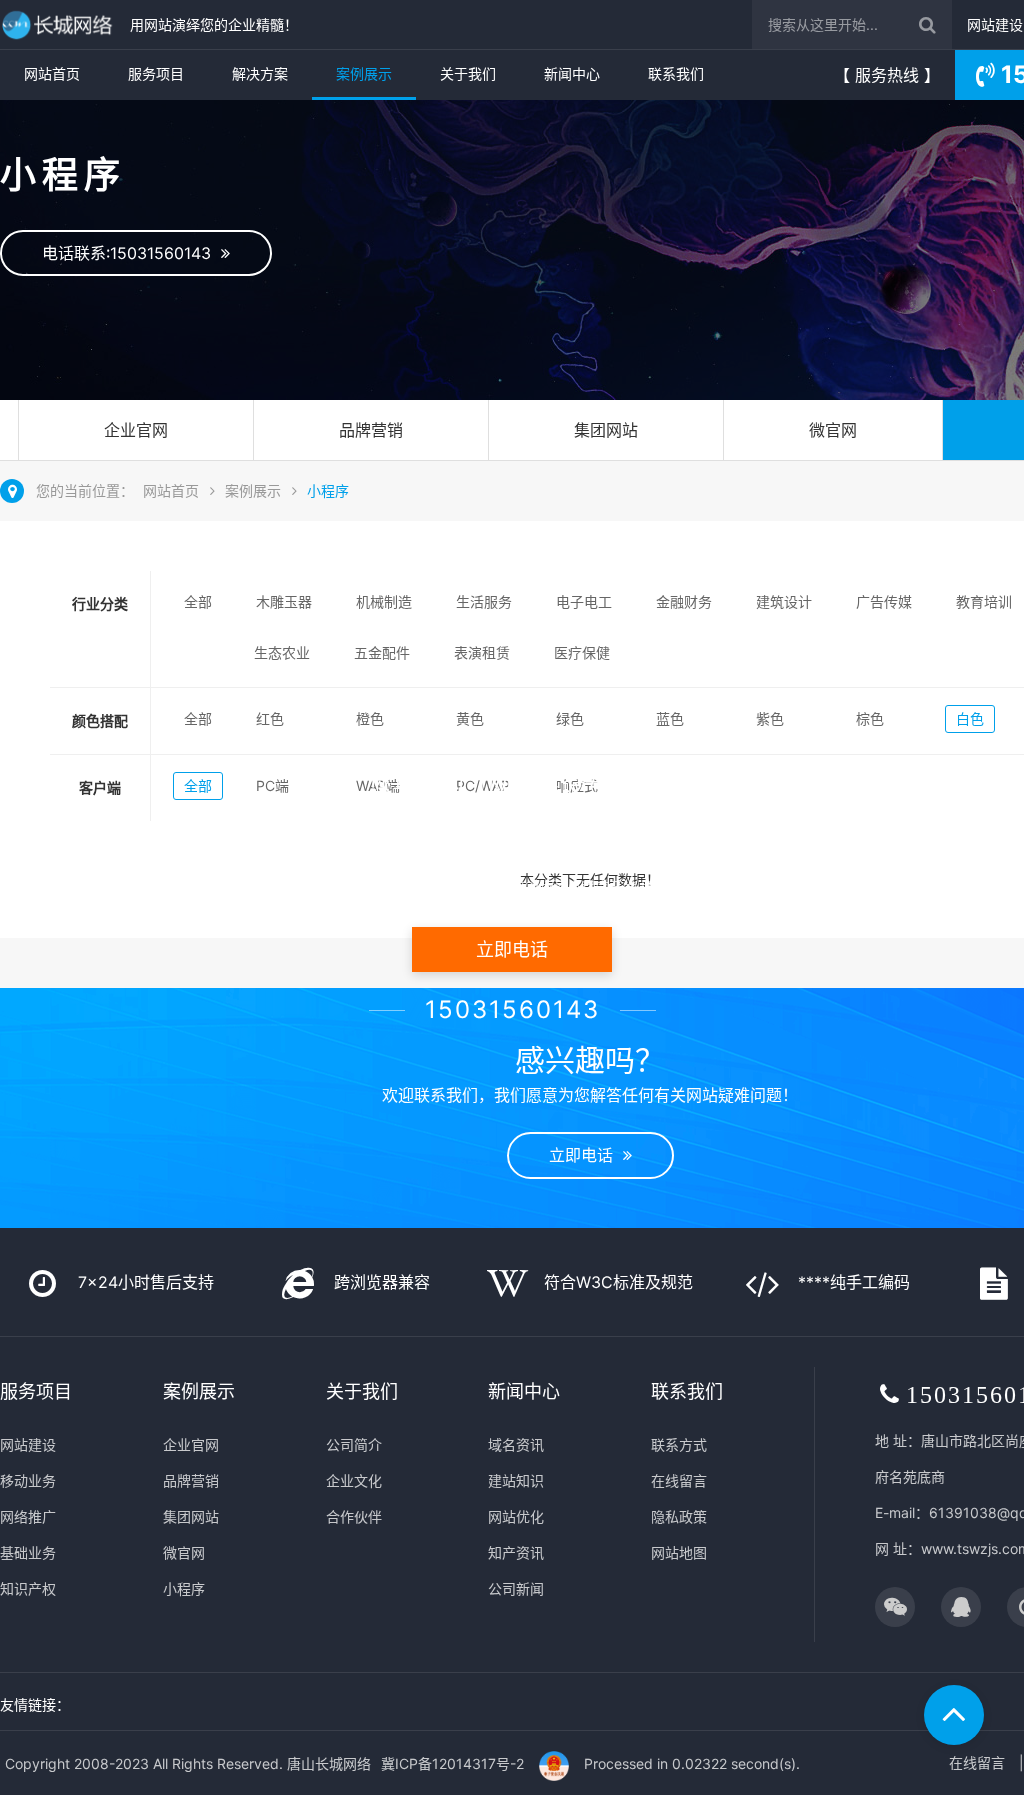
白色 (970, 718)
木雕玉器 (284, 601)
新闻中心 (572, 73)
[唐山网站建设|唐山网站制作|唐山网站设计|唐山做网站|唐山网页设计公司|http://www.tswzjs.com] (60, 24)
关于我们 (468, 73)
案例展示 (364, 73)
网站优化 (516, 1516)
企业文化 (354, 1480)
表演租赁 (482, 652)
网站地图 (679, 1552)
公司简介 (354, 1444)
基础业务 (28, 1552)
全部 (198, 601)
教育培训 (984, 601)
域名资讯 (516, 1444)
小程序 (328, 490)
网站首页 (52, 73)
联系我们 (676, 73)
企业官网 (136, 430)
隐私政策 (679, 1516)
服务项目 (156, 73)
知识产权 (28, 1588)
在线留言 (679, 1480)
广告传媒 (884, 601)
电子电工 (584, 601)
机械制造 (384, 601)
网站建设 (995, 24)
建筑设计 (784, 601)
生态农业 (282, 652)
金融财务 (684, 601)
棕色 (870, 718)
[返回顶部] (954, 1715)
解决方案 (260, 73)
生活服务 (484, 601)
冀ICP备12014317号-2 (452, 1763)
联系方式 (679, 1444)
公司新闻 (516, 1588)
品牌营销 (371, 430)
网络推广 (28, 1516)
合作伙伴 (354, 1516)
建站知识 (516, 1480)
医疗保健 (582, 652)
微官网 (833, 430)
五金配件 (382, 652)
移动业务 (28, 1480)
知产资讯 (516, 1552)
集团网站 (606, 430)
